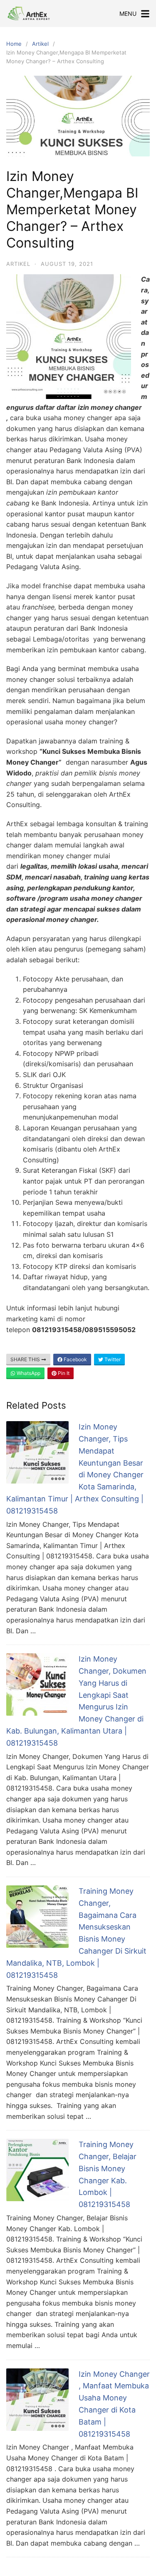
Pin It (63, 1373)
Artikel (40, 44)
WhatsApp (28, 1373)
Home (14, 44)
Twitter (112, 1359)
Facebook (75, 1359)
